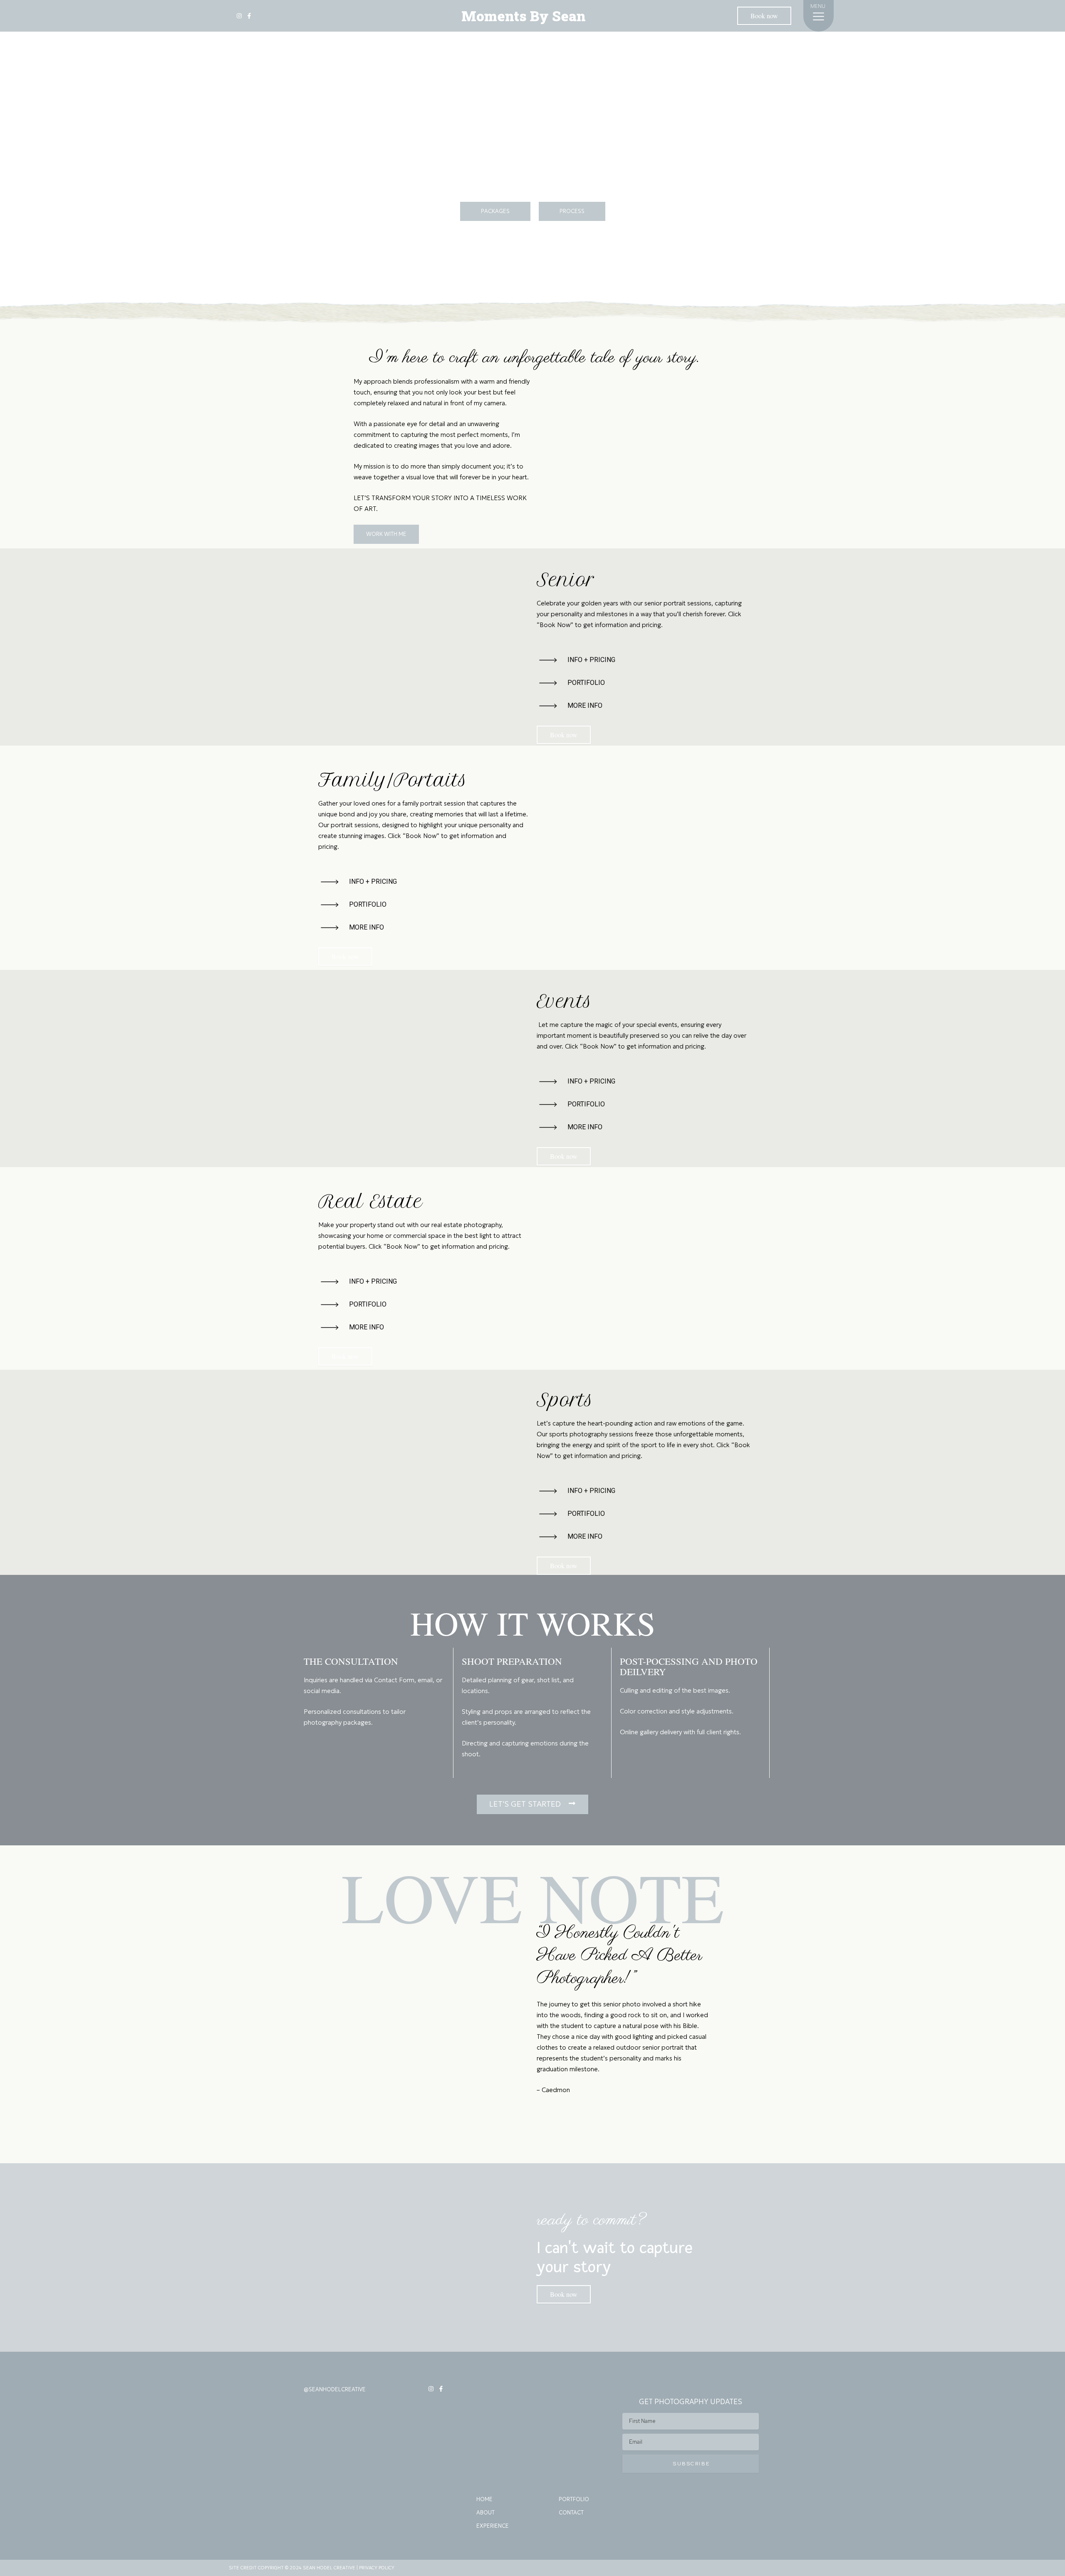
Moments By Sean (524, 16)
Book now (764, 16)
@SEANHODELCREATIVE (335, 2389)
